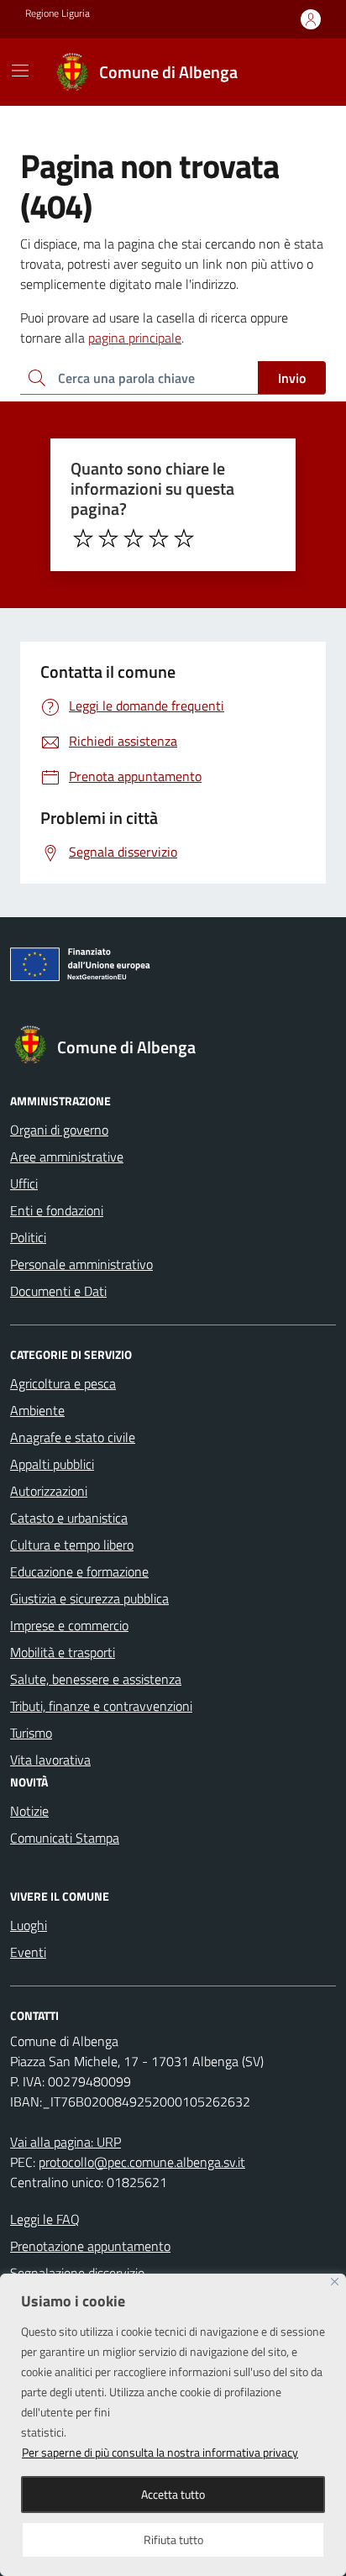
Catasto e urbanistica (69, 1518)
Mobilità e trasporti (63, 1652)
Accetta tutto (173, 2494)
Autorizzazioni (49, 1491)
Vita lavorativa (50, 1760)
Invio (292, 378)
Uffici (24, 1183)
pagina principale (135, 338)
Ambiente (37, 1410)
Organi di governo (59, 1130)
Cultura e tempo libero (72, 1545)
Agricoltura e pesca (63, 1383)
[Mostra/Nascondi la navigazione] (20, 71)
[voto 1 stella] (83, 538)
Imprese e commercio (69, 1625)
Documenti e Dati (58, 1291)
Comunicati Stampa (65, 1838)
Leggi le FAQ (45, 2219)
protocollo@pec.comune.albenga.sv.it (142, 2162)
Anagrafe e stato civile (73, 1437)
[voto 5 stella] (184, 538)
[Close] (335, 2282)
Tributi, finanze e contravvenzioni (101, 1706)
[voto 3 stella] (134, 538)
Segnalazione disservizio (77, 2273)
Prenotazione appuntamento (90, 2246)
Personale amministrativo (81, 1264)
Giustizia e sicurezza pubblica (89, 1598)
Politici (28, 1237)
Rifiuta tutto (173, 2539)
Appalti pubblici (52, 1464)
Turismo (31, 1733)
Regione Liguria (58, 13)
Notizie (29, 1811)
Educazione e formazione (79, 1571)
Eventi (28, 1952)
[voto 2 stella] (108, 538)
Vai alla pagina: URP (66, 2142)
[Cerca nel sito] (301, 72)
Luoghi (29, 1925)
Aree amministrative (67, 1157)
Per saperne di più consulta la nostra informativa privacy (160, 2452)
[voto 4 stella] (159, 538)
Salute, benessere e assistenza (96, 1679)
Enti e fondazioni (57, 1210)
